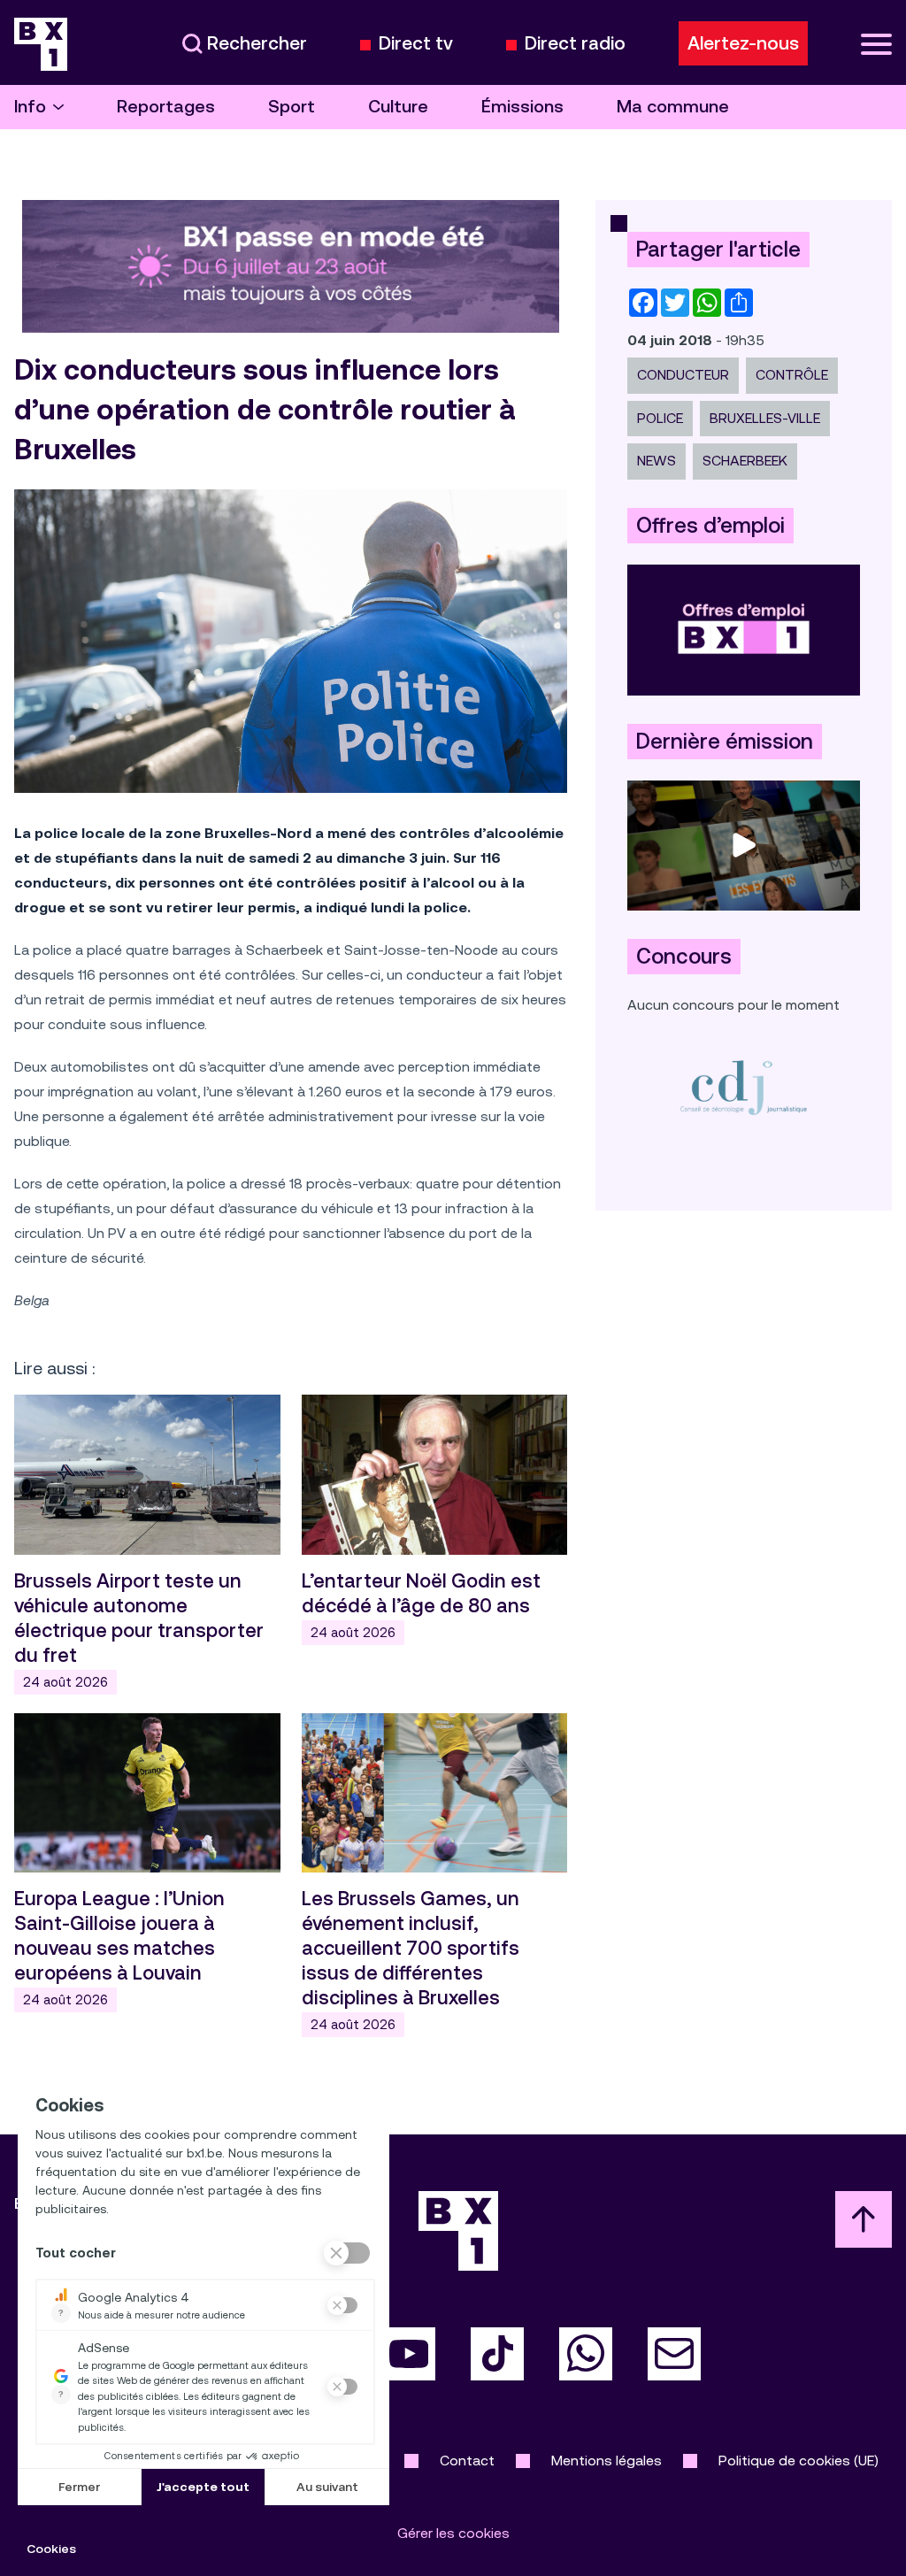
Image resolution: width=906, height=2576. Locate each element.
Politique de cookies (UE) (799, 2461)
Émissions (522, 107)
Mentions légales (607, 2461)
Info (30, 107)
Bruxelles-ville (765, 418)
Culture (398, 107)
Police (660, 418)
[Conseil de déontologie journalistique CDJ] (744, 1087)
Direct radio (575, 44)
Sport (292, 107)
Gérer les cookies (453, 2533)
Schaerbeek (745, 461)
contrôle (792, 375)
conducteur (683, 375)
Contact (467, 2461)
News (656, 461)
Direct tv (416, 44)
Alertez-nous (743, 43)
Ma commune (673, 107)
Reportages (166, 107)
